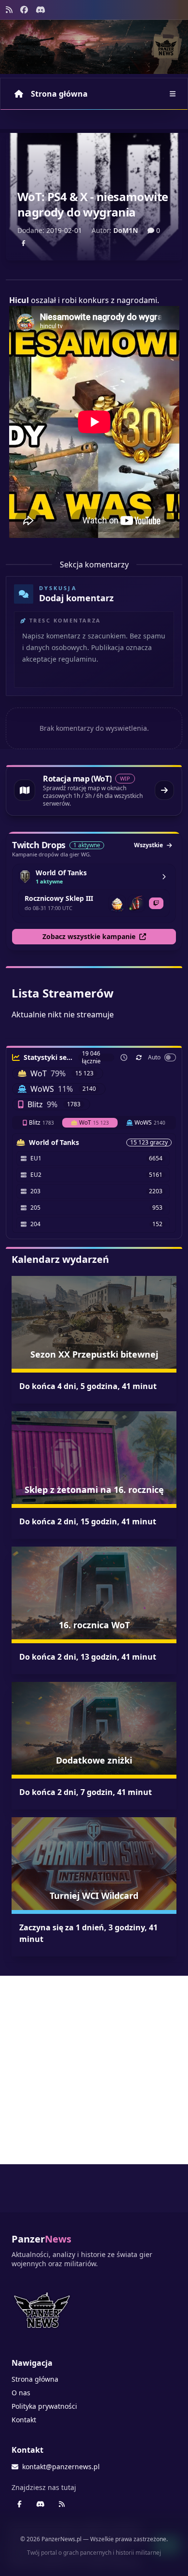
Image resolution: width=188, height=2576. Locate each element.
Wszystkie (148, 845)
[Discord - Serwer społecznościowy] (40, 10)
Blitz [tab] (41, 1122)
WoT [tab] (94, 1122)
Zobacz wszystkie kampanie (89, 936)
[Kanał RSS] (9, 10)
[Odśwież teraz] (139, 1057)
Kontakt (24, 2420)
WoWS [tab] (150, 1122)
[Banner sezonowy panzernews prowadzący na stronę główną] (94, 47)
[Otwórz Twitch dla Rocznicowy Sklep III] (156, 903)
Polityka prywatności (44, 2406)
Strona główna (59, 94)
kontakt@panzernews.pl (61, 2467)
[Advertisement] (94, 2070)
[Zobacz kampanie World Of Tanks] (164, 877)
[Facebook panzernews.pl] (24, 10)
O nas (21, 2393)
